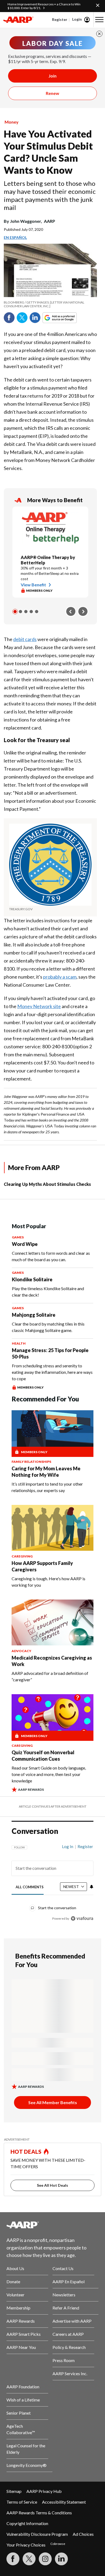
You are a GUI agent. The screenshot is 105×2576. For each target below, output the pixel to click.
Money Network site (39, 1006)
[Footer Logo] (52, 2225)
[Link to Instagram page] (45, 2559)
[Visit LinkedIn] (61, 2559)
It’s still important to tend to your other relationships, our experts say (47, 1487)
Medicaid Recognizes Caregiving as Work (52, 1661)
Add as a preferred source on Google (69, 318)
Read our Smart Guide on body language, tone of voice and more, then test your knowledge (49, 1774)
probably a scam (60, 977)
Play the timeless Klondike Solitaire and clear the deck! (48, 1292)
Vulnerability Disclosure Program (37, 2534)
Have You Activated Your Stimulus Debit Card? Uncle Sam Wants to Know (48, 152)
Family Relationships (31, 1462)
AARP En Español (69, 2281)
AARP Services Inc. (70, 2373)
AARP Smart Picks (24, 2334)
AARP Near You (21, 2347)
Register (60, 19)
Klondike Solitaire (32, 1279)
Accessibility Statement (64, 2502)
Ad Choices (83, 2534)
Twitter (22, 318)
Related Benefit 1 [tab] (15, 612)
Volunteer (15, 2295)
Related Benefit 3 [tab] (26, 612)
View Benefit (33, 585)
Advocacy (21, 1651)
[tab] (30, 1887)
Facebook (9, 318)
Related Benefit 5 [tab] (37, 612)
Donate (13, 2281)
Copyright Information (27, 2523)
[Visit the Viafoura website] (82, 1918)
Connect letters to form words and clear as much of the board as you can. (51, 1256)
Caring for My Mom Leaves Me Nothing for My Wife (46, 1472)
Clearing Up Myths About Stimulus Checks (47, 1184)
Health (19, 1343)
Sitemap (14, 2491)
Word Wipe (25, 1244)
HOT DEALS (26, 2152)
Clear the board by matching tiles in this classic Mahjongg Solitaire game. (48, 1327)
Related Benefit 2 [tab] (20, 612)
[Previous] (71, 612)
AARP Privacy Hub (44, 2491)
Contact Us (63, 2268)
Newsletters (64, 2295)
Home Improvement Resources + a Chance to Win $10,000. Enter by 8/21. (44, 6)
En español (15, 237)
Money (12, 122)
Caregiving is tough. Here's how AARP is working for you (48, 1582)
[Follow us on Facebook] (13, 2559)
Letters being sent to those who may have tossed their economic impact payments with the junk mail (50, 195)
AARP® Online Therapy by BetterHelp (48, 560)
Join (52, 76)
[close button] (99, 34)
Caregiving (22, 1556)
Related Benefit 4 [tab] (31, 612)
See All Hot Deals (52, 2185)
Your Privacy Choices (26, 2545)
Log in (68, 1846)
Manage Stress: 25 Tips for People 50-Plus (50, 1353)
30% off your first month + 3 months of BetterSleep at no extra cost (50, 573)
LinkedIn (35, 318)
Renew (52, 93)
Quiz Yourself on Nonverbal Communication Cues (43, 1756)
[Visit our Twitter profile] (29, 2559)
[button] (99, 20)
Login (77, 19)
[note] (50, 304)
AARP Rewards (21, 2321)
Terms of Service (22, 2502)
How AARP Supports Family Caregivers (42, 1566)
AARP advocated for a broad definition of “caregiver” (50, 1676)
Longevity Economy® (27, 2465)
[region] (52, 1880)
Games (18, 1237)
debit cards (25, 639)
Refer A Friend (66, 2308)
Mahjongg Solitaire (34, 1315)
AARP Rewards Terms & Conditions (39, 2513)
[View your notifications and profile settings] (92, 1887)
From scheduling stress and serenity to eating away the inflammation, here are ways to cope (52, 1372)
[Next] (83, 612)
